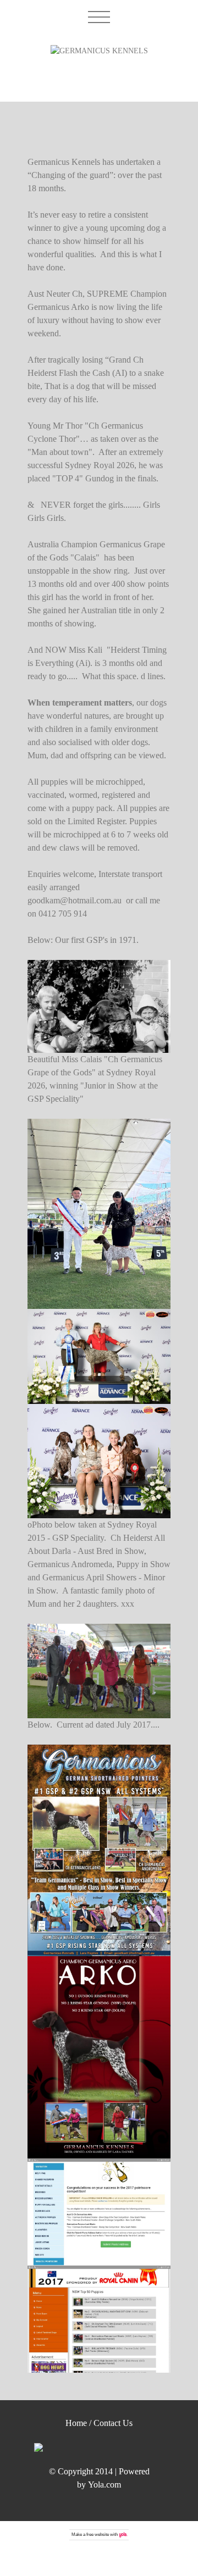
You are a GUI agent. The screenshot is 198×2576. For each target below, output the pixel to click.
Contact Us (113, 2423)
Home (76, 2423)
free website (98, 2535)
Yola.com (105, 2485)
